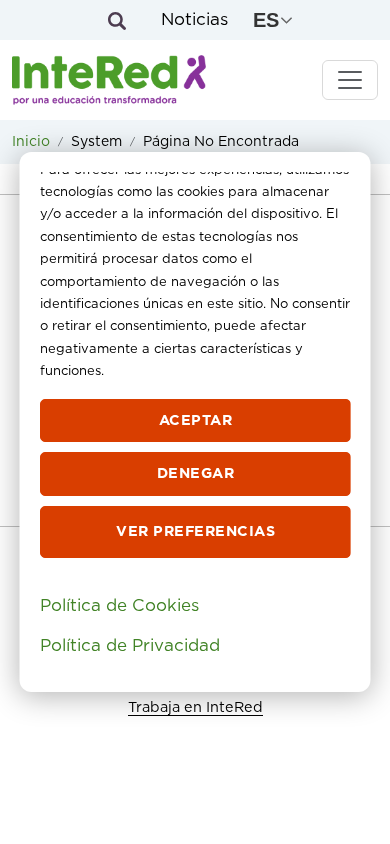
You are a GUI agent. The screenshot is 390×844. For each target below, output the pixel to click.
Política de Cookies (119, 605)
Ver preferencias (195, 531)
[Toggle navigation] (350, 80)
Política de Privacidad (130, 645)
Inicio (31, 142)
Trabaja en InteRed (195, 707)
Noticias (194, 19)
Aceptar (195, 420)
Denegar (195, 473)
